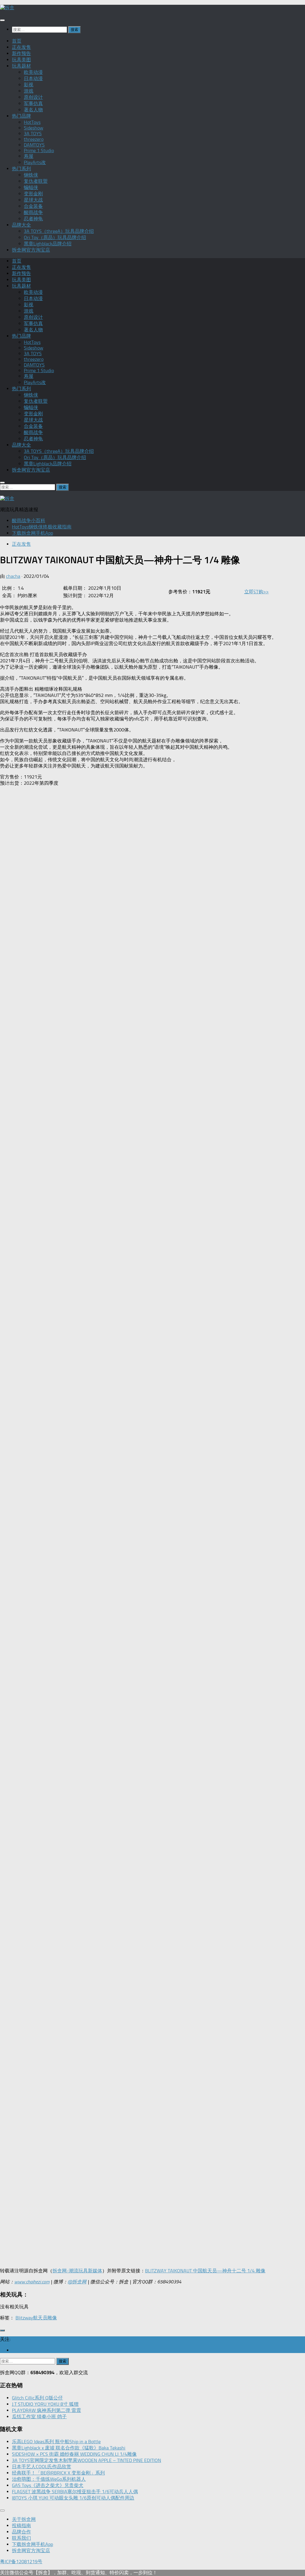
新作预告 (21, 53)
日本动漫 (33, 78)
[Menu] (2, 20)
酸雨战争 (33, 212)
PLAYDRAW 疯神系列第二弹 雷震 (46, 2410)
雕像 (52, 2318)
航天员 (40, 2318)
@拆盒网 (77, 2282)
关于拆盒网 (24, 2519)
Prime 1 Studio (39, 150)
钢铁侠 (31, 175)
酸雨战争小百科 (29, 521)
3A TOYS (33, 134)
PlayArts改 (35, 162)
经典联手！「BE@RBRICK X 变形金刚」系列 (58, 2473)
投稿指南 (21, 2526)
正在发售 (21, 47)
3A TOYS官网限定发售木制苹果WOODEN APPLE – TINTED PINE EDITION (87, 2460)
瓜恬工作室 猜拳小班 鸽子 (39, 2417)
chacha (13, 576)
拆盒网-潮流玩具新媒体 (77, 2271)
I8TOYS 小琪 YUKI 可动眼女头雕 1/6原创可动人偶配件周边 (73, 2498)
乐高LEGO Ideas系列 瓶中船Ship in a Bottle (56, 2442)
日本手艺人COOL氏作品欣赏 (42, 2467)
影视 (29, 85)
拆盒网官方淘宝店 (31, 250)
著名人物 (33, 110)
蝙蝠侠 (31, 187)
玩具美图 (21, 60)
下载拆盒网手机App (32, 533)
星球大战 (33, 200)
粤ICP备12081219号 (21, 2562)
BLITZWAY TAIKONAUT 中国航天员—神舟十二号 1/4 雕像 (205, 2271)
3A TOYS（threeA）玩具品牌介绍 (59, 231)
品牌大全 (21, 225)
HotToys (32, 122)
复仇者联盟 (36, 181)
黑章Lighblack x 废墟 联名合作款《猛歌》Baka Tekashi (69, 2448)
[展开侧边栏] (2, 2330)
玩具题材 (21, 66)
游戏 (29, 91)
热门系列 (21, 169)
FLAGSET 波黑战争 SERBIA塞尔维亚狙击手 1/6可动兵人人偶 (75, 2492)
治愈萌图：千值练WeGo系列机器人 (49, 2479)
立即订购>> (256, 592)
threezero (34, 139)
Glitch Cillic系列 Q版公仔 (37, 2398)
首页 (17, 41)
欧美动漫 (33, 72)
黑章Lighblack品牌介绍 (48, 244)
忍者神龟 (33, 219)
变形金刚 (33, 194)
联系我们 (21, 2538)
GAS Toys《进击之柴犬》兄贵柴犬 (48, 2485)
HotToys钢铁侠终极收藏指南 (42, 527)
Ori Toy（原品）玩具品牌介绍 (55, 237)
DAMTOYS (34, 145)
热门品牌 (21, 116)
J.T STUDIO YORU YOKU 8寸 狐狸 (45, 2404)
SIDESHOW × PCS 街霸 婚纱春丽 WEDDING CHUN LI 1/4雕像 (74, 2454)
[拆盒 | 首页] (7, 8)
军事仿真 (33, 103)
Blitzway (24, 2318)
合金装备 (33, 206)
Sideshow (34, 128)
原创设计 (33, 97)
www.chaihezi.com (32, 2282)
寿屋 (29, 156)
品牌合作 (21, 2532)
